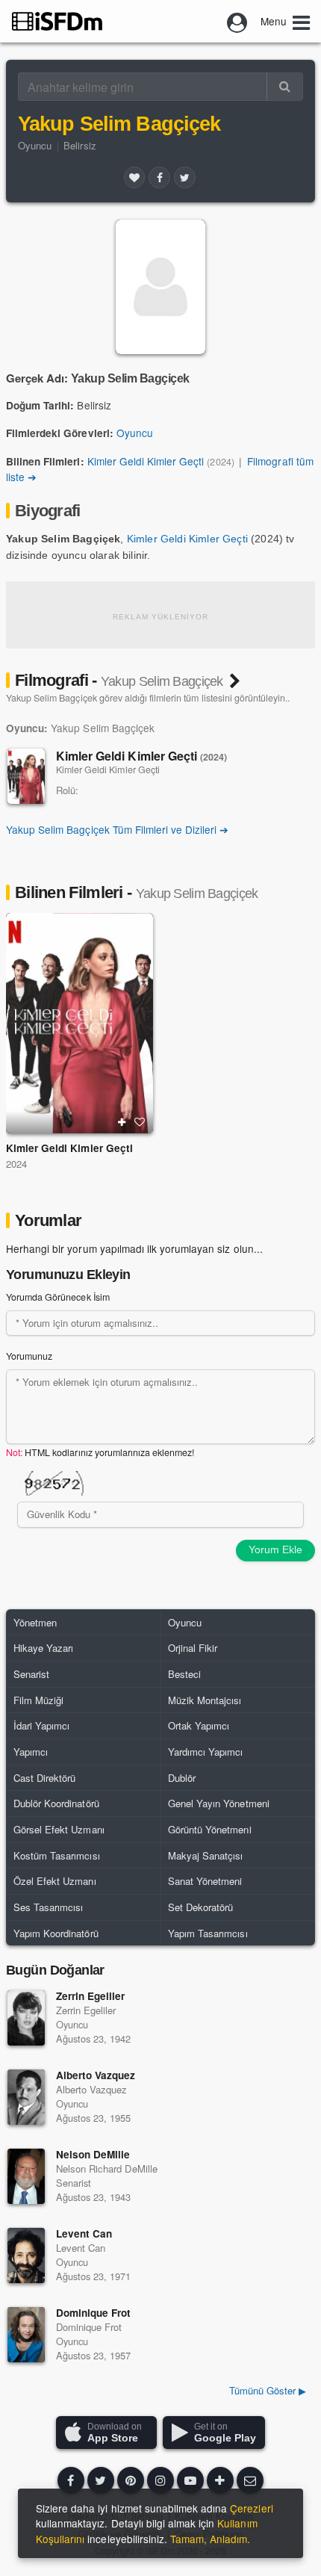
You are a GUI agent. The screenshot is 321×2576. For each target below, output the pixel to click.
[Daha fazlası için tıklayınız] (220, 2480)
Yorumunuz (29, 1356)
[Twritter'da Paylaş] (184, 177)
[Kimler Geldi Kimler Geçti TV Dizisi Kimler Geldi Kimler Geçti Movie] (80, 1024)
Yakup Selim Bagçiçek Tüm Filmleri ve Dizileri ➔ (118, 829)
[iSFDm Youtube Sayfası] (190, 2480)
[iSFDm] (57, 21)
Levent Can (84, 2233)
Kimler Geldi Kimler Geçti (146, 461)
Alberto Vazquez (96, 2075)
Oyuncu (35, 145)
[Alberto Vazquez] (26, 2097)
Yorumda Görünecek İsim (58, 1297)
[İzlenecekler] (122, 1122)
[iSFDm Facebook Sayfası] (71, 2480)
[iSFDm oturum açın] (237, 21)
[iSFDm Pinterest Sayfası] (131, 2480)
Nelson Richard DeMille (107, 2168)
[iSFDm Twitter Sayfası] (101, 2480)
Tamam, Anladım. (210, 2539)
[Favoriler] (134, 177)
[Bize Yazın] (250, 2480)
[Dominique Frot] (26, 2335)
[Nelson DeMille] (26, 2176)
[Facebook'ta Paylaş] (159, 177)
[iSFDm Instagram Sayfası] (160, 2480)
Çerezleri (251, 2508)
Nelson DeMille (93, 2154)
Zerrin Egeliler (90, 1996)
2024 (16, 1164)
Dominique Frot (93, 2313)
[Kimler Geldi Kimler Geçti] (26, 776)
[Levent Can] (26, 2255)
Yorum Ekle (275, 1549)
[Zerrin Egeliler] (26, 2018)
